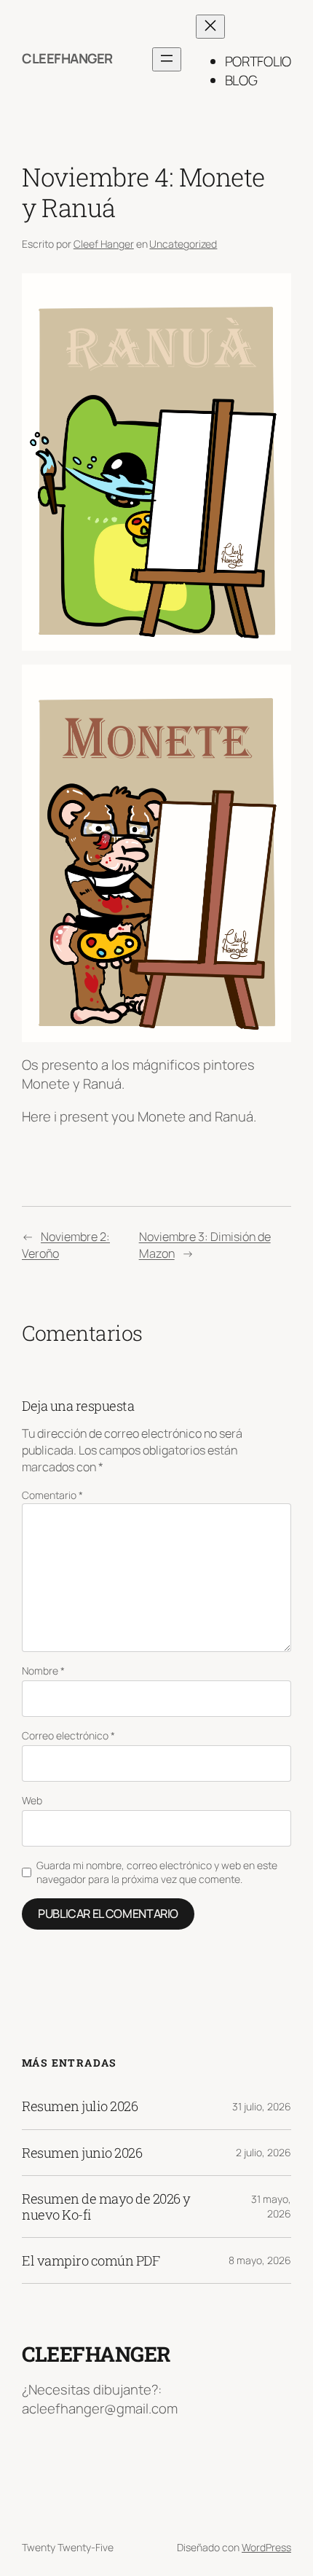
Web (32, 1800)
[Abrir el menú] (167, 59)
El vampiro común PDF (91, 2260)
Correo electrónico (68, 1735)
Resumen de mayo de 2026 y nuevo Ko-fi (106, 2207)
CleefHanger (67, 58)
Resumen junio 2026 (82, 2153)
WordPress (266, 2547)
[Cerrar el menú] (210, 27)
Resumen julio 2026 (80, 2106)
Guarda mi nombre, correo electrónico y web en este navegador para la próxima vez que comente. (157, 1872)
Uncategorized (183, 244)
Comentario (52, 1495)
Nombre (43, 1671)
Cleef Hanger (104, 244)
